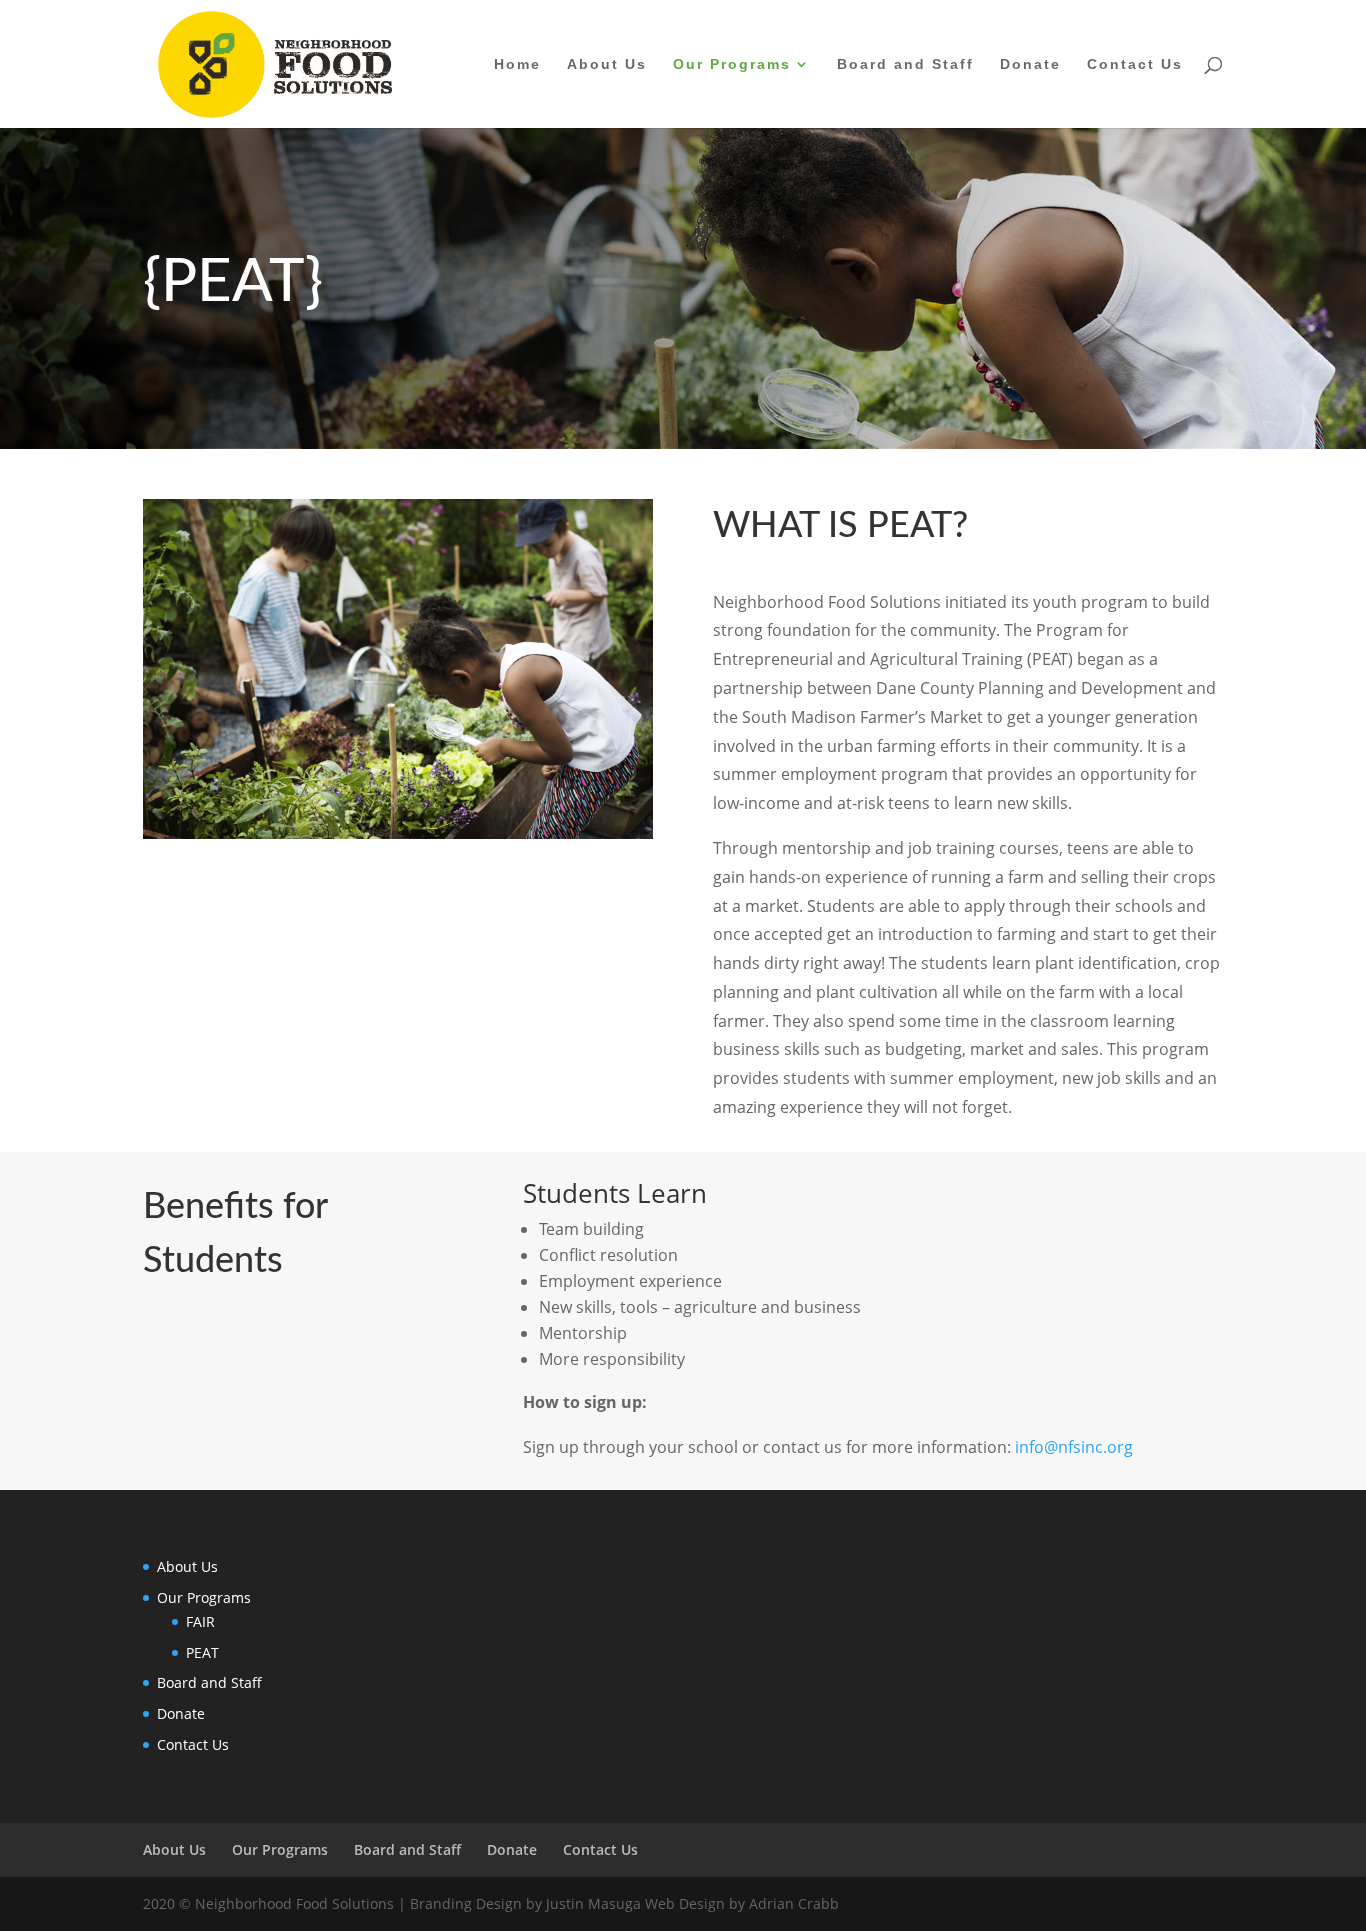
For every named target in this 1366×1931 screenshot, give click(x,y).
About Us (607, 64)
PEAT (202, 1652)
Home (517, 64)
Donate (1030, 64)
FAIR (200, 1621)
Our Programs (732, 64)
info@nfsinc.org (1074, 1447)
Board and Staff (905, 64)
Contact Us (1135, 64)
